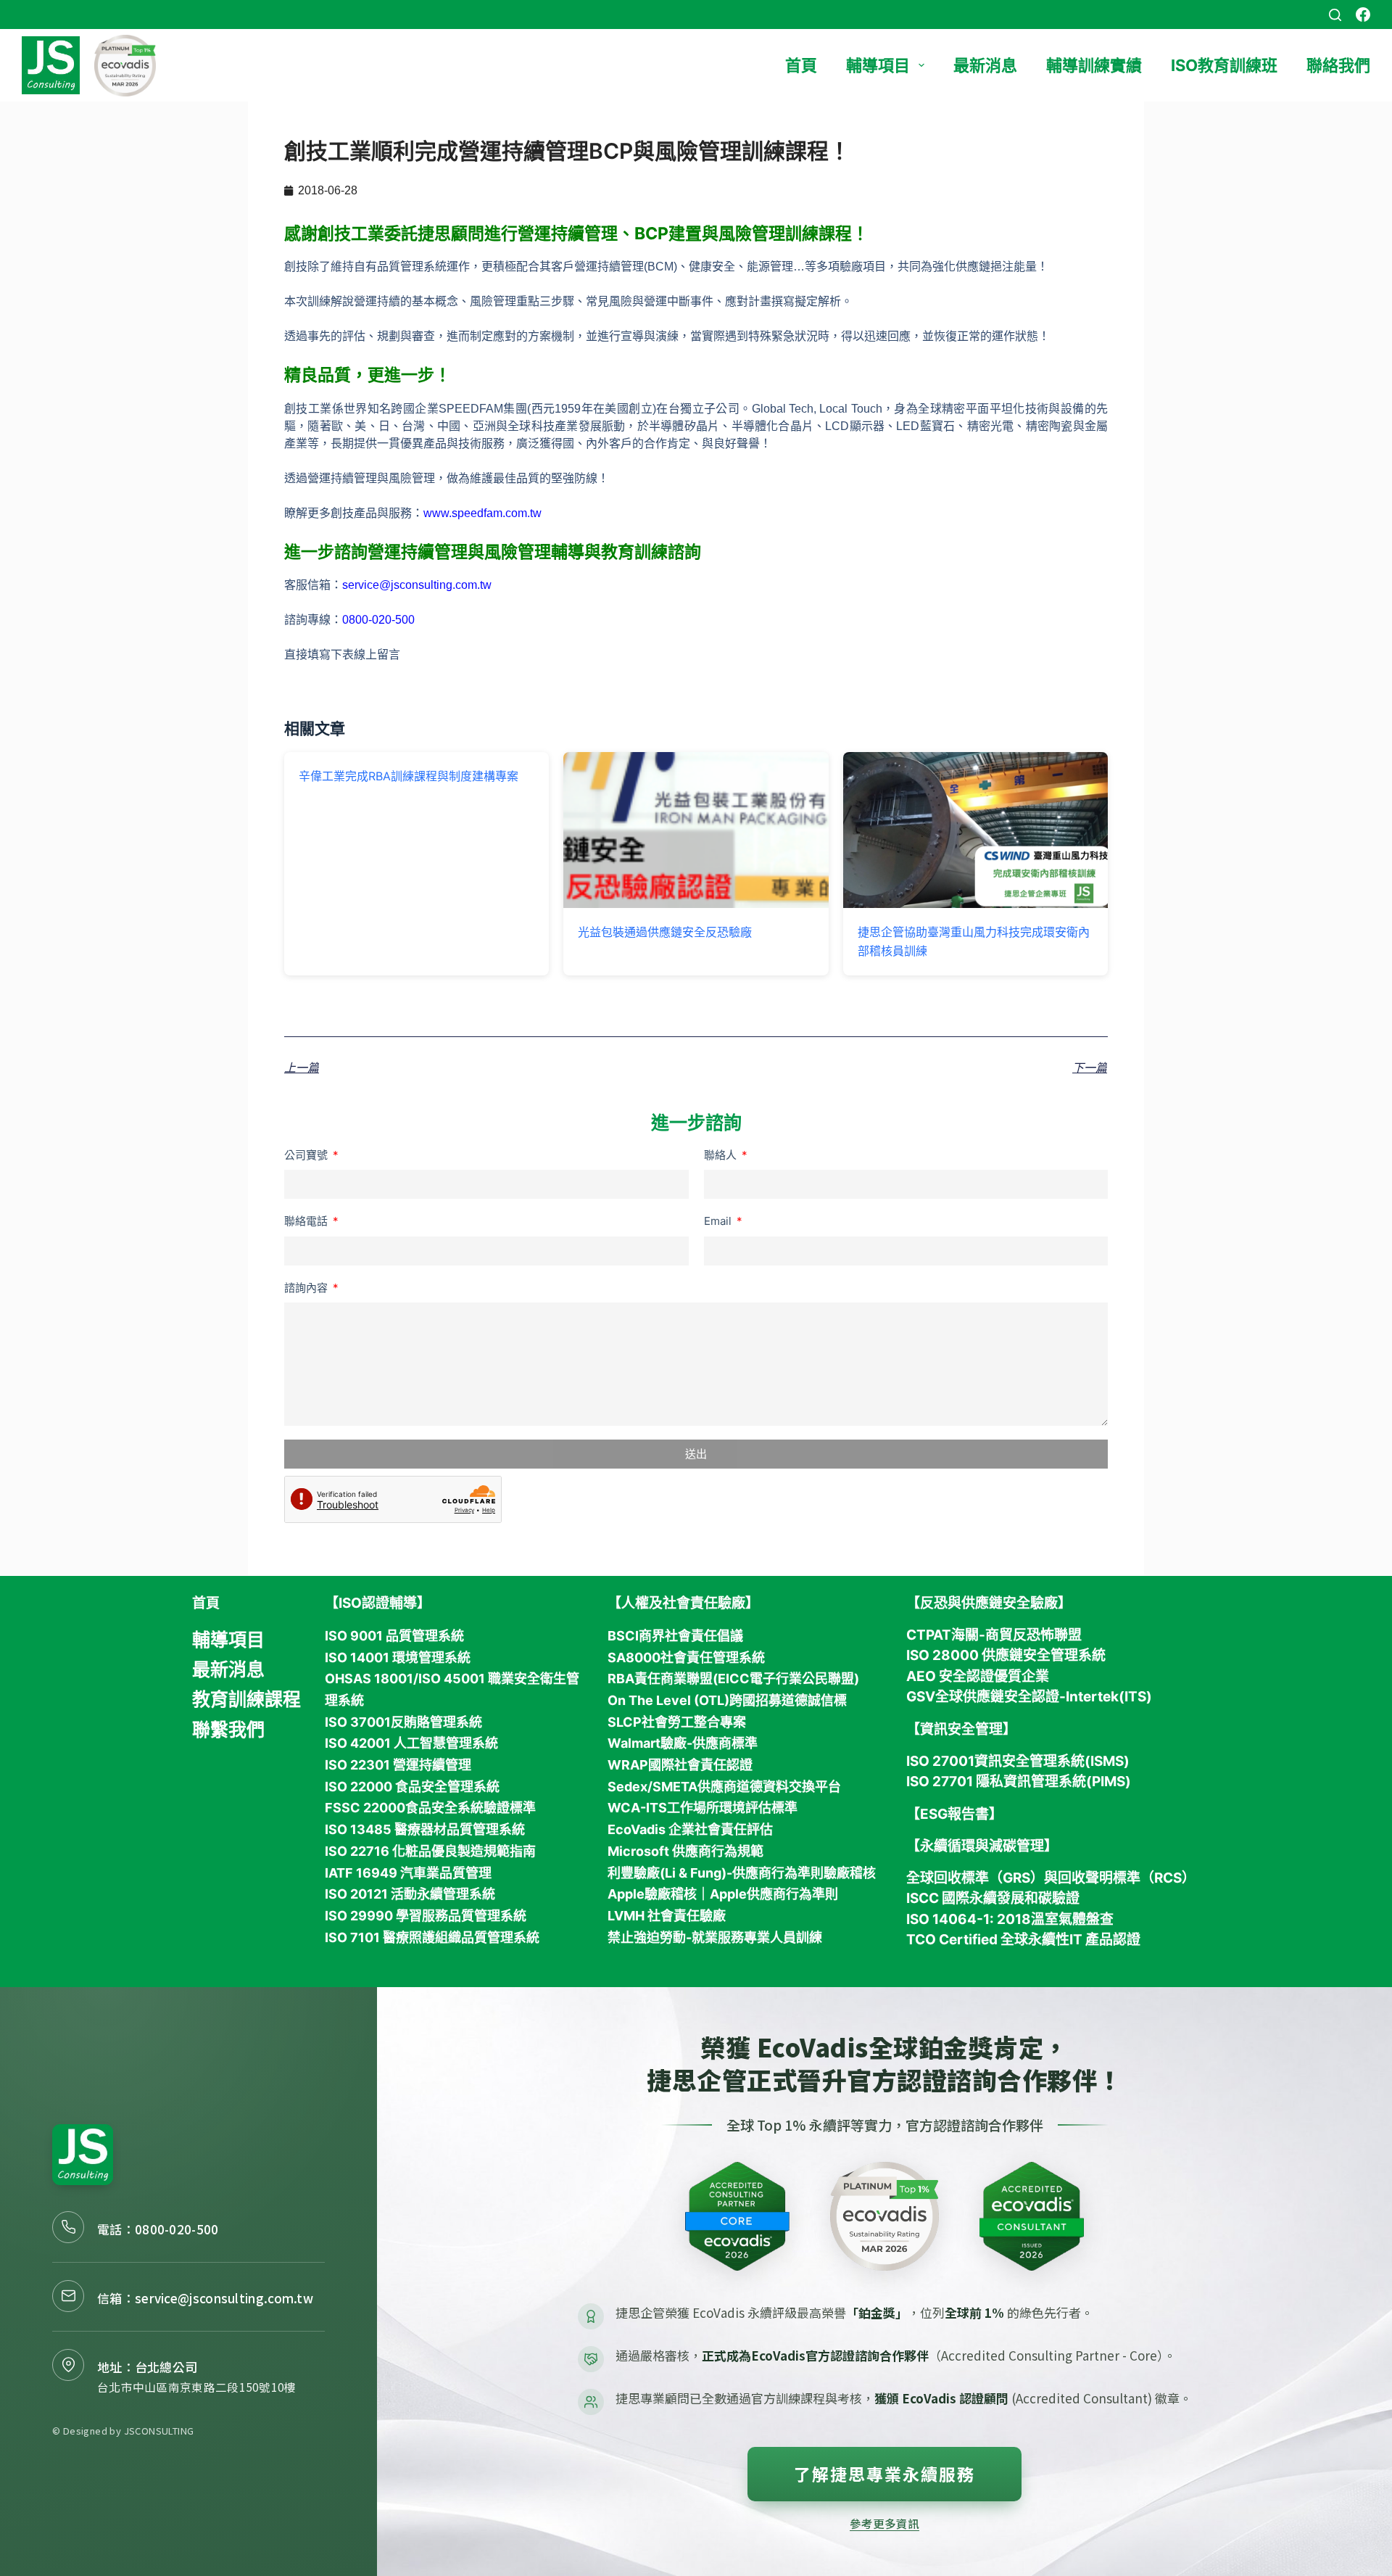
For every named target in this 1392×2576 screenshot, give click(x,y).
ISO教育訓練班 (1224, 65)
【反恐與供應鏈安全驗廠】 (989, 1603)
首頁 (801, 65)
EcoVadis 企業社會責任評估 (690, 1829)
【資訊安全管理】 (961, 1729)
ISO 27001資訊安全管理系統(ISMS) (1018, 1761)
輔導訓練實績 (1094, 65)
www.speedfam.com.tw (482, 513)
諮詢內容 (307, 1288)
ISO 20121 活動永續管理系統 (410, 1894)
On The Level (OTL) (668, 1700)
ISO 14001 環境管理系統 (398, 1658)
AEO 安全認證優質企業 (978, 1676)
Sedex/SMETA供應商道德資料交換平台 (724, 1787)
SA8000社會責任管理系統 (686, 1658)
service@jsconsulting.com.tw (417, 585)
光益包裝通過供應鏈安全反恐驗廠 (665, 932)
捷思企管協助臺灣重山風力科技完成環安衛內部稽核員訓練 (974, 941)
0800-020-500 (177, 2229)
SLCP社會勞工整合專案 (677, 1722)
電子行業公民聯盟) (804, 1679)
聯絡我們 (1338, 65)
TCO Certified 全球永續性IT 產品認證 (1023, 1940)
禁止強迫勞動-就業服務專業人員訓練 (715, 1937)
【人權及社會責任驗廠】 (683, 1603)
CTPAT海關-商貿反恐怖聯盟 (994, 1635)
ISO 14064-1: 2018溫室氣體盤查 (1010, 1919)
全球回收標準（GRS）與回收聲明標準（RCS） (1051, 1878)
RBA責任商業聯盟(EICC (679, 1679)
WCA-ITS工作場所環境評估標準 (703, 1808)
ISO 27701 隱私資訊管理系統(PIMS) (1019, 1782)
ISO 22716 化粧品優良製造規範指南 (430, 1851)
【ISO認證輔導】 (378, 1603)
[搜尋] (1335, 15)
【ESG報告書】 (954, 1814)
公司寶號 (307, 1155)
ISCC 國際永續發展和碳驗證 (993, 1898)
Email (719, 1221)
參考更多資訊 (884, 2523)
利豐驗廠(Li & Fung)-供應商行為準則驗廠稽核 (742, 1873)
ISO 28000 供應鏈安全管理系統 (1006, 1655)
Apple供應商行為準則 (774, 1894)
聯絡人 (722, 1155)
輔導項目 (878, 65)
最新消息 (985, 65)
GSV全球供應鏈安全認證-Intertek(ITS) (1029, 1697)
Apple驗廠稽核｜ (659, 1894)
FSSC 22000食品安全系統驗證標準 (430, 1808)
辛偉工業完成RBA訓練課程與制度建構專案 (409, 776)
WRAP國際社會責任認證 (680, 1765)
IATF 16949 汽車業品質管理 (408, 1873)
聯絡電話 (307, 1221)
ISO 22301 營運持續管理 (398, 1765)
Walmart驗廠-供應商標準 (683, 1743)
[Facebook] (1363, 15)
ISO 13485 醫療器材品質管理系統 (425, 1829)
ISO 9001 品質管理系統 (394, 1636)
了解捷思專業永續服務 (884, 2474)
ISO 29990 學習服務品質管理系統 (426, 1916)
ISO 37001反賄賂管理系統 (403, 1722)
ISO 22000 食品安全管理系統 (412, 1787)
